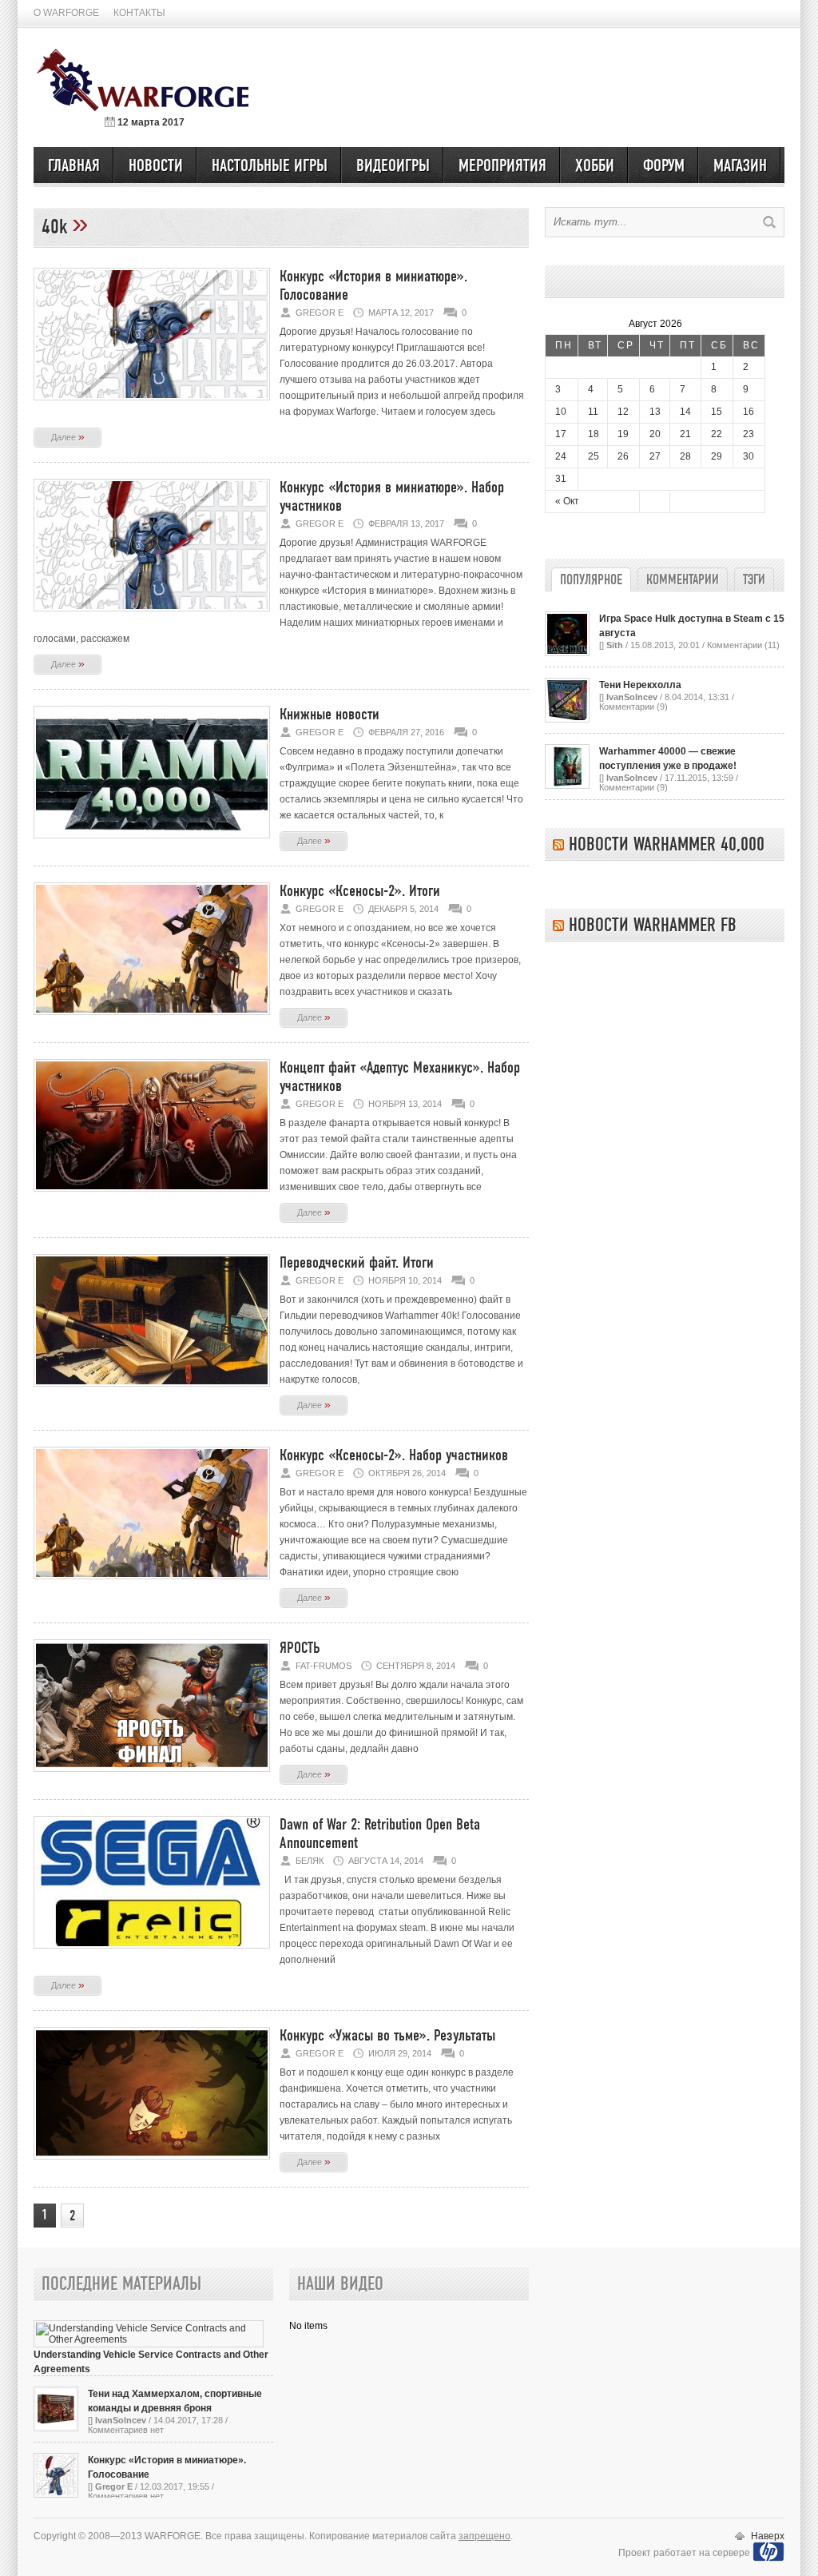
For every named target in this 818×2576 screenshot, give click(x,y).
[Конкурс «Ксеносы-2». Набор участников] (152, 1584)
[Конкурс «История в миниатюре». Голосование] (152, 405)
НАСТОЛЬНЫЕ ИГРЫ (270, 166)
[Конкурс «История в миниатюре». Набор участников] (152, 616)
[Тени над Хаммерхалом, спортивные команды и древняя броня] (56, 2428)
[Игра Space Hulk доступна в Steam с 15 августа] (567, 653)
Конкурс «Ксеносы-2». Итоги (360, 892)
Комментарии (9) (633, 707)
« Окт (567, 501)
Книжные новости (330, 715)
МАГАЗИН (740, 166)
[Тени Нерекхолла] (567, 719)
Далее (68, 436)
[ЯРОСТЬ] (152, 1777)
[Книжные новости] (152, 843)
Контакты (139, 13)
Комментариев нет (126, 2430)
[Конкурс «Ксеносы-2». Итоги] (152, 1020)
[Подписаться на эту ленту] (558, 845)
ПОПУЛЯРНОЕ (591, 580)
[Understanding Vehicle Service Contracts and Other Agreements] (149, 2339)
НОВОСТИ (156, 166)
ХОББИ (595, 166)
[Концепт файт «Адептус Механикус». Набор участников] (152, 1196)
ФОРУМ (664, 166)
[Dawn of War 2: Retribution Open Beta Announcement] (152, 1953)
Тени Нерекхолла (640, 685)
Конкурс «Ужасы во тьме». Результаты (387, 2036)
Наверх (768, 2536)
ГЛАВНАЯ (74, 166)
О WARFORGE (66, 13)
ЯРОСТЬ (300, 1648)
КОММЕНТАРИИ (683, 580)
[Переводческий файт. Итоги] (152, 1392)
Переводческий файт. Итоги (357, 1263)
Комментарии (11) (743, 645)
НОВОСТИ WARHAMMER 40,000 (667, 845)
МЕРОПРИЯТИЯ (502, 166)
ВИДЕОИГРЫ (393, 166)
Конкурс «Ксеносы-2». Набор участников (394, 1456)
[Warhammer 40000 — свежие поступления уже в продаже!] (567, 786)
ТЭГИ (754, 580)
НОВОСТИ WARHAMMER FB (653, 926)
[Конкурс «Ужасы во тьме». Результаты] (152, 2164)
